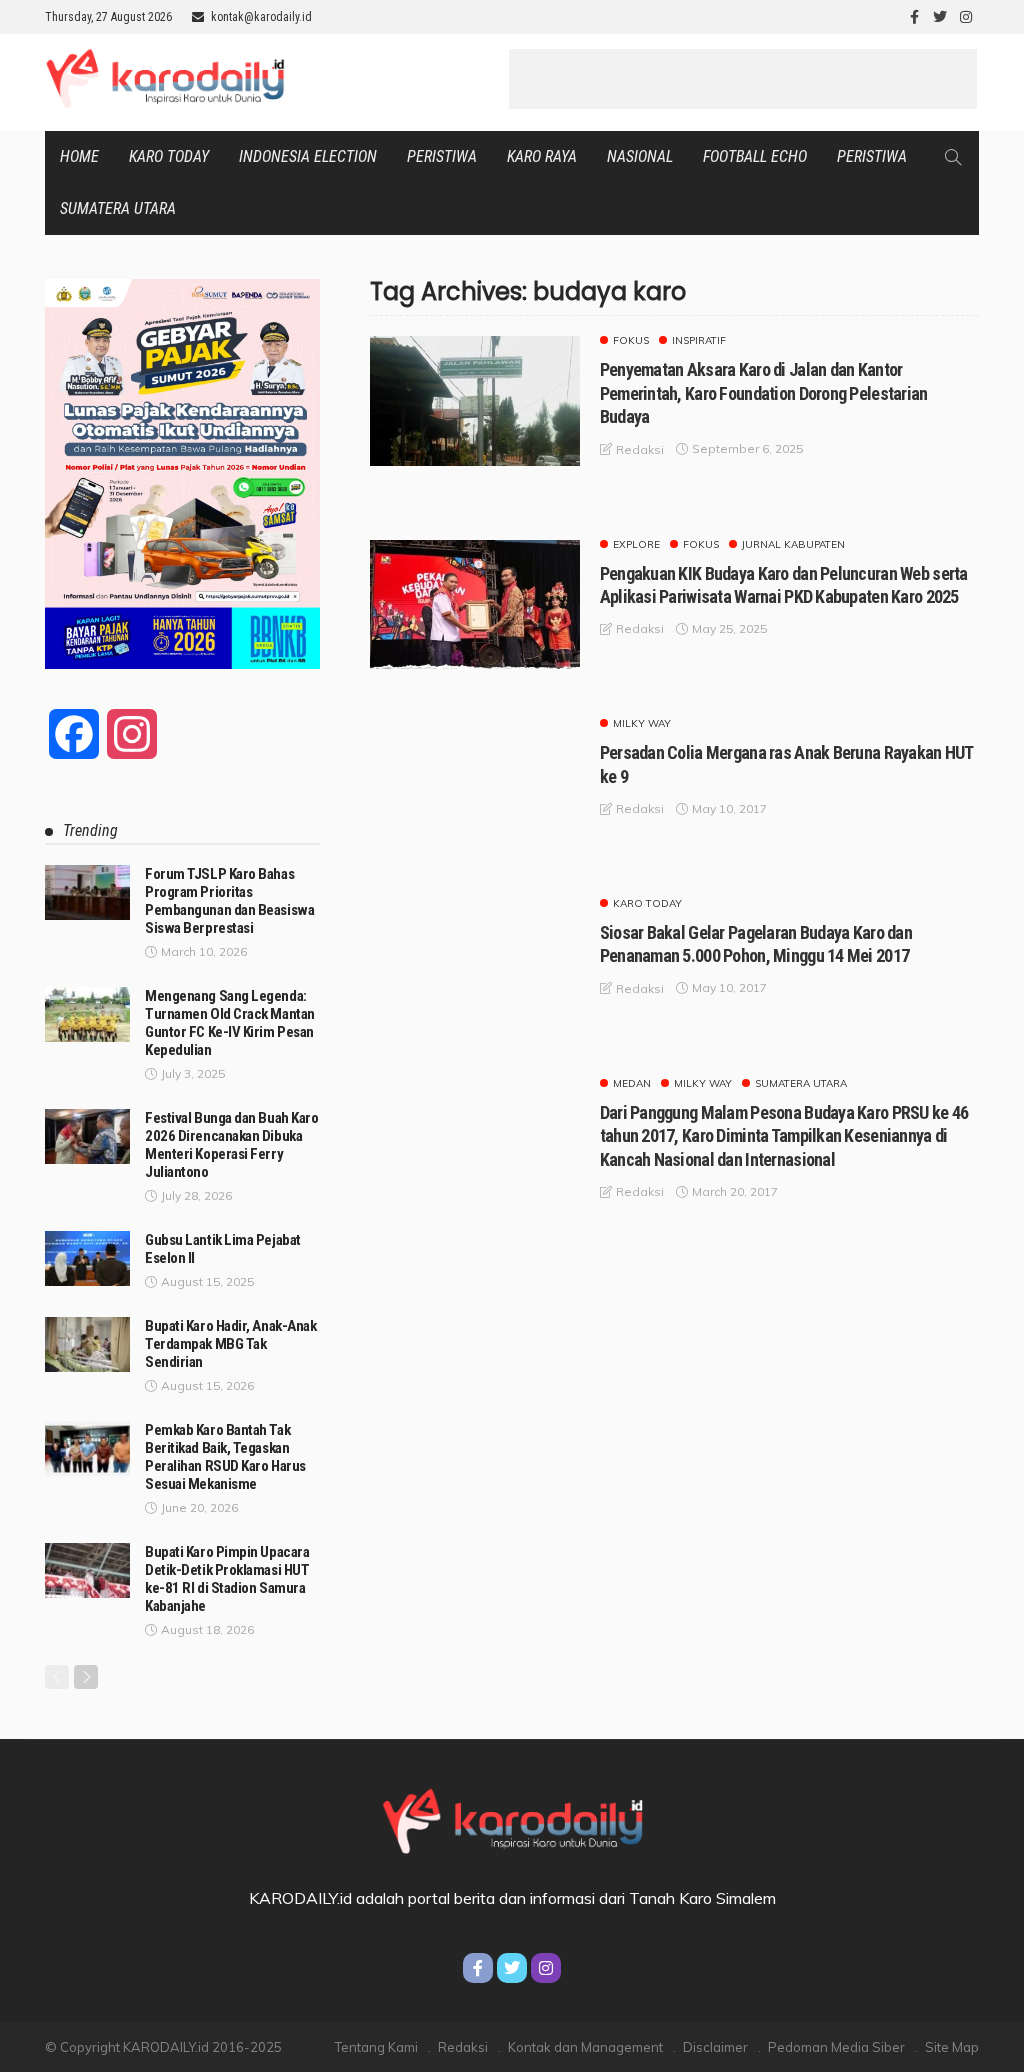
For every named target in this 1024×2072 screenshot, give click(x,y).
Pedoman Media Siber (836, 2047)
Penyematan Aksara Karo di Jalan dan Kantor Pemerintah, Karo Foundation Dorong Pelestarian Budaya (764, 393)
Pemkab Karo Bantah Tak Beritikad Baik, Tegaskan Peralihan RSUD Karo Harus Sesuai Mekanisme (225, 1457)
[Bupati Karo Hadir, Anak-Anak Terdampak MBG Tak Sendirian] (87, 1344)
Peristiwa (442, 156)
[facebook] (914, 17)
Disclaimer (715, 2047)
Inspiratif (699, 341)
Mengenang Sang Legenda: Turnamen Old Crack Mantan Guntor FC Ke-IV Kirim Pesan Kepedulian (230, 1023)
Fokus (631, 341)
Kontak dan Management (585, 2047)
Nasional (640, 156)
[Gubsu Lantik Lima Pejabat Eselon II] (87, 1258)
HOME (79, 156)
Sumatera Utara (118, 208)
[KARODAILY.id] (511, 1818)
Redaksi (463, 2047)
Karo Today (169, 156)
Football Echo (755, 156)
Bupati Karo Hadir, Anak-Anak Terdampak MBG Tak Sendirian (230, 1344)
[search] (953, 157)
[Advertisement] (743, 79)
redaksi (640, 449)
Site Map (952, 2047)
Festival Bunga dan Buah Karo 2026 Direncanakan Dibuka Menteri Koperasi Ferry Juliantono (231, 1145)
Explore (636, 545)
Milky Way (642, 724)
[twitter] (940, 17)
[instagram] (966, 17)
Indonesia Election (308, 156)
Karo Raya (542, 156)
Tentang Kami (376, 2047)
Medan (632, 1084)
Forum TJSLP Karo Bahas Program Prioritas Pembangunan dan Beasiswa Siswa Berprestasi (229, 901)
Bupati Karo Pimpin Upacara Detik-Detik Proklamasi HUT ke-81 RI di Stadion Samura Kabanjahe (227, 1579)
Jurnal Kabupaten (793, 545)
